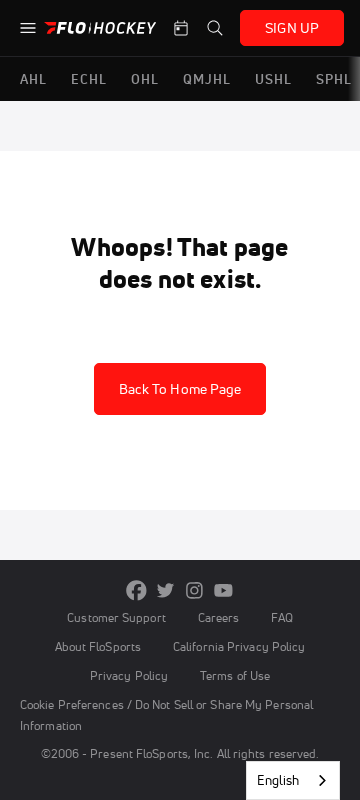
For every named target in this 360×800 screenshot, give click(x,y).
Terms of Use (235, 675)
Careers (219, 617)
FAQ (281, 617)
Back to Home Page (180, 389)
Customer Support (116, 617)
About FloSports (98, 646)
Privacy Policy (129, 675)
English (278, 780)
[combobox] (293, 780)
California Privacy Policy (239, 646)
